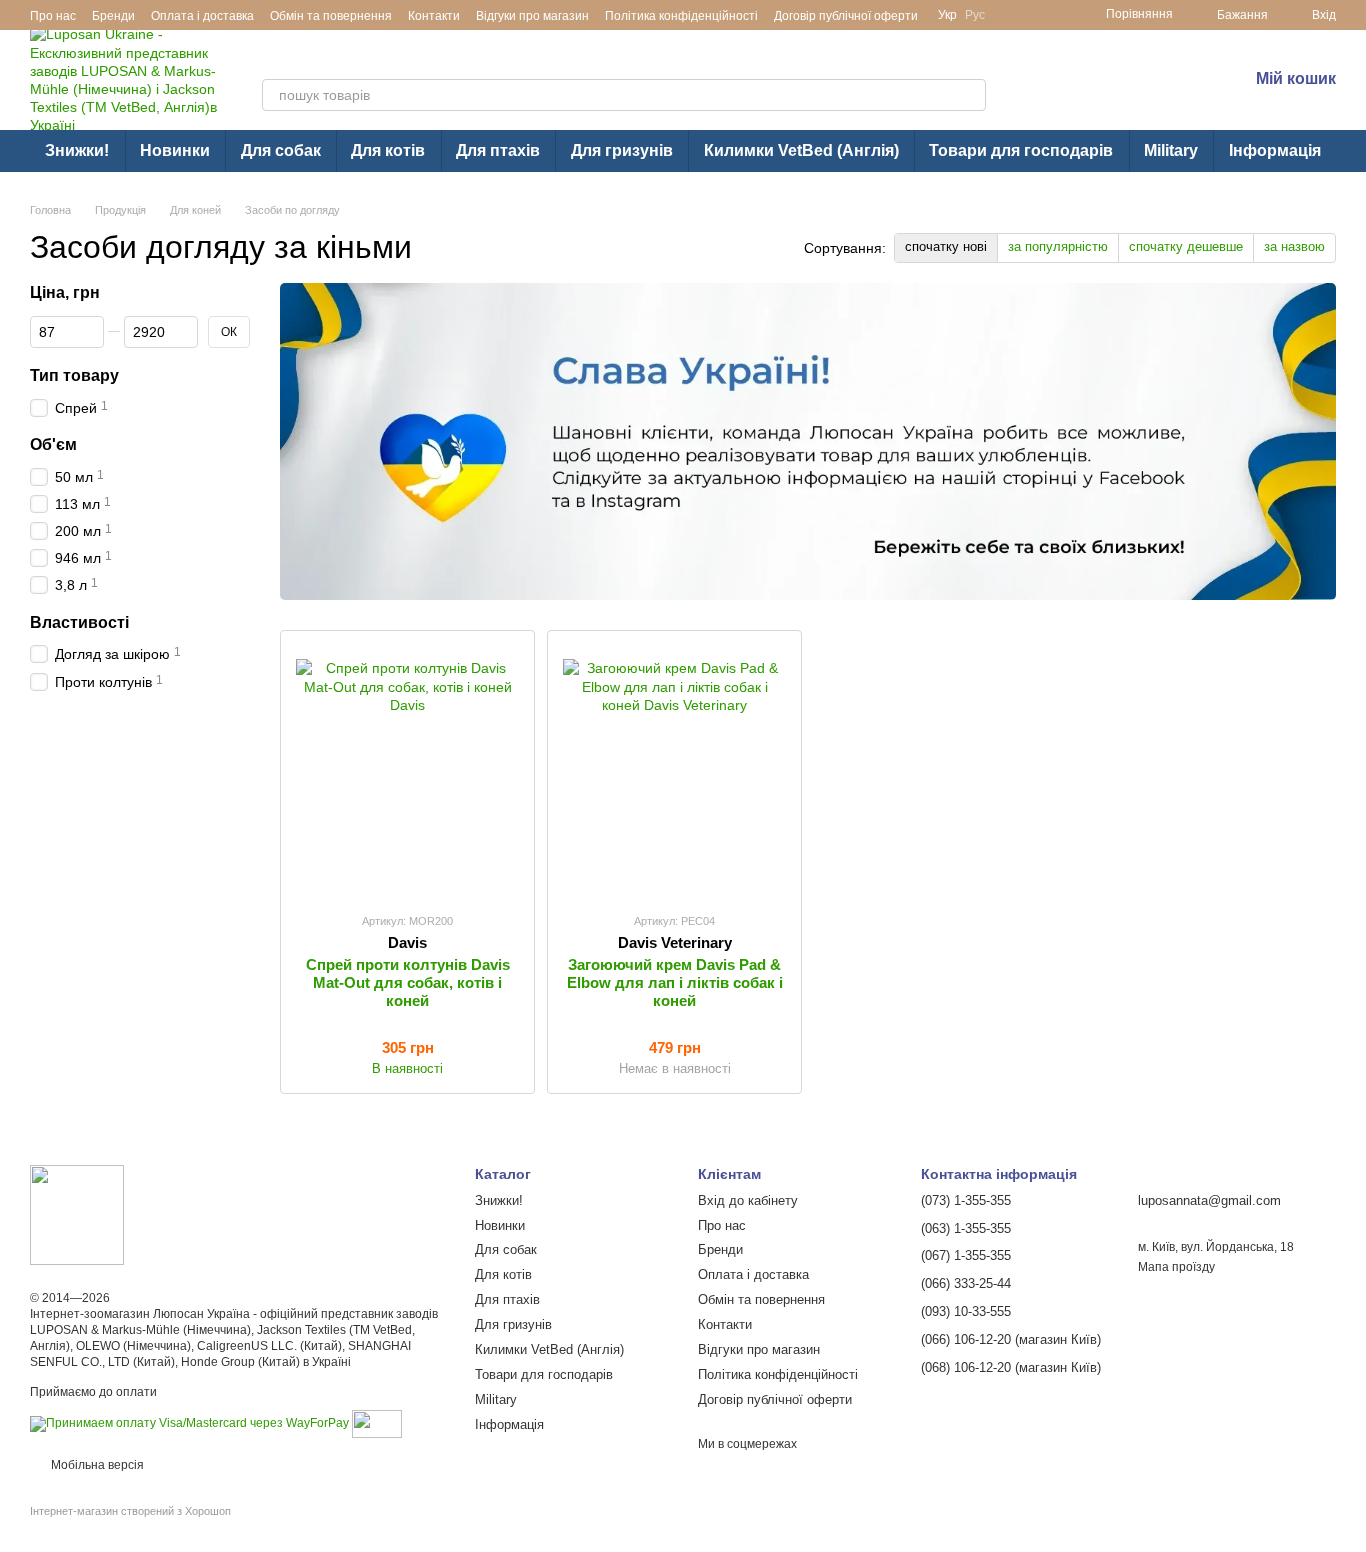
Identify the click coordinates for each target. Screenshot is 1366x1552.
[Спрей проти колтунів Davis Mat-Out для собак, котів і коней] (407, 771)
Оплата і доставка (202, 16)
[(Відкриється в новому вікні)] (377, 1423)
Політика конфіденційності (681, 16)
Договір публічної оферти (846, 16)
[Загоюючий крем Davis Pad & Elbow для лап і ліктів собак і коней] (674, 771)
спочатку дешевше (1186, 246)
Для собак (281, 150)
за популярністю (1058, 246)
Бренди (113, 16)
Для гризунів (622, 150)
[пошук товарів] (970, 95)
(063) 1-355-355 (1123, 92)
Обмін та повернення (331, 16)
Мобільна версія (96, 1465)
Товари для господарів (1021, 150)
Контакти (434, 16)
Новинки (175, 150)
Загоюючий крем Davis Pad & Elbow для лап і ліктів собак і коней (675, 982)
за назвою (1294, 246)
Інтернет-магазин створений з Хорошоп (130, 1511)
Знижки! (77, 150)
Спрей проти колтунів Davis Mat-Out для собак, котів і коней (408, 982)
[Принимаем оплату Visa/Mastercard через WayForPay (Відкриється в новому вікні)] (189, 1423)
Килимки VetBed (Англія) (801, 150)
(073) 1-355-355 (1123, 65)
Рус (975, 15)
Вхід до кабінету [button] (748, 1200)
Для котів (388, 150)
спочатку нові (946, 246)
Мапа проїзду (1176, 1267)
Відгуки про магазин (532, 16)
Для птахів (498, 150)
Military (1171, 150)
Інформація (1275, 150)
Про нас (53, 16)
